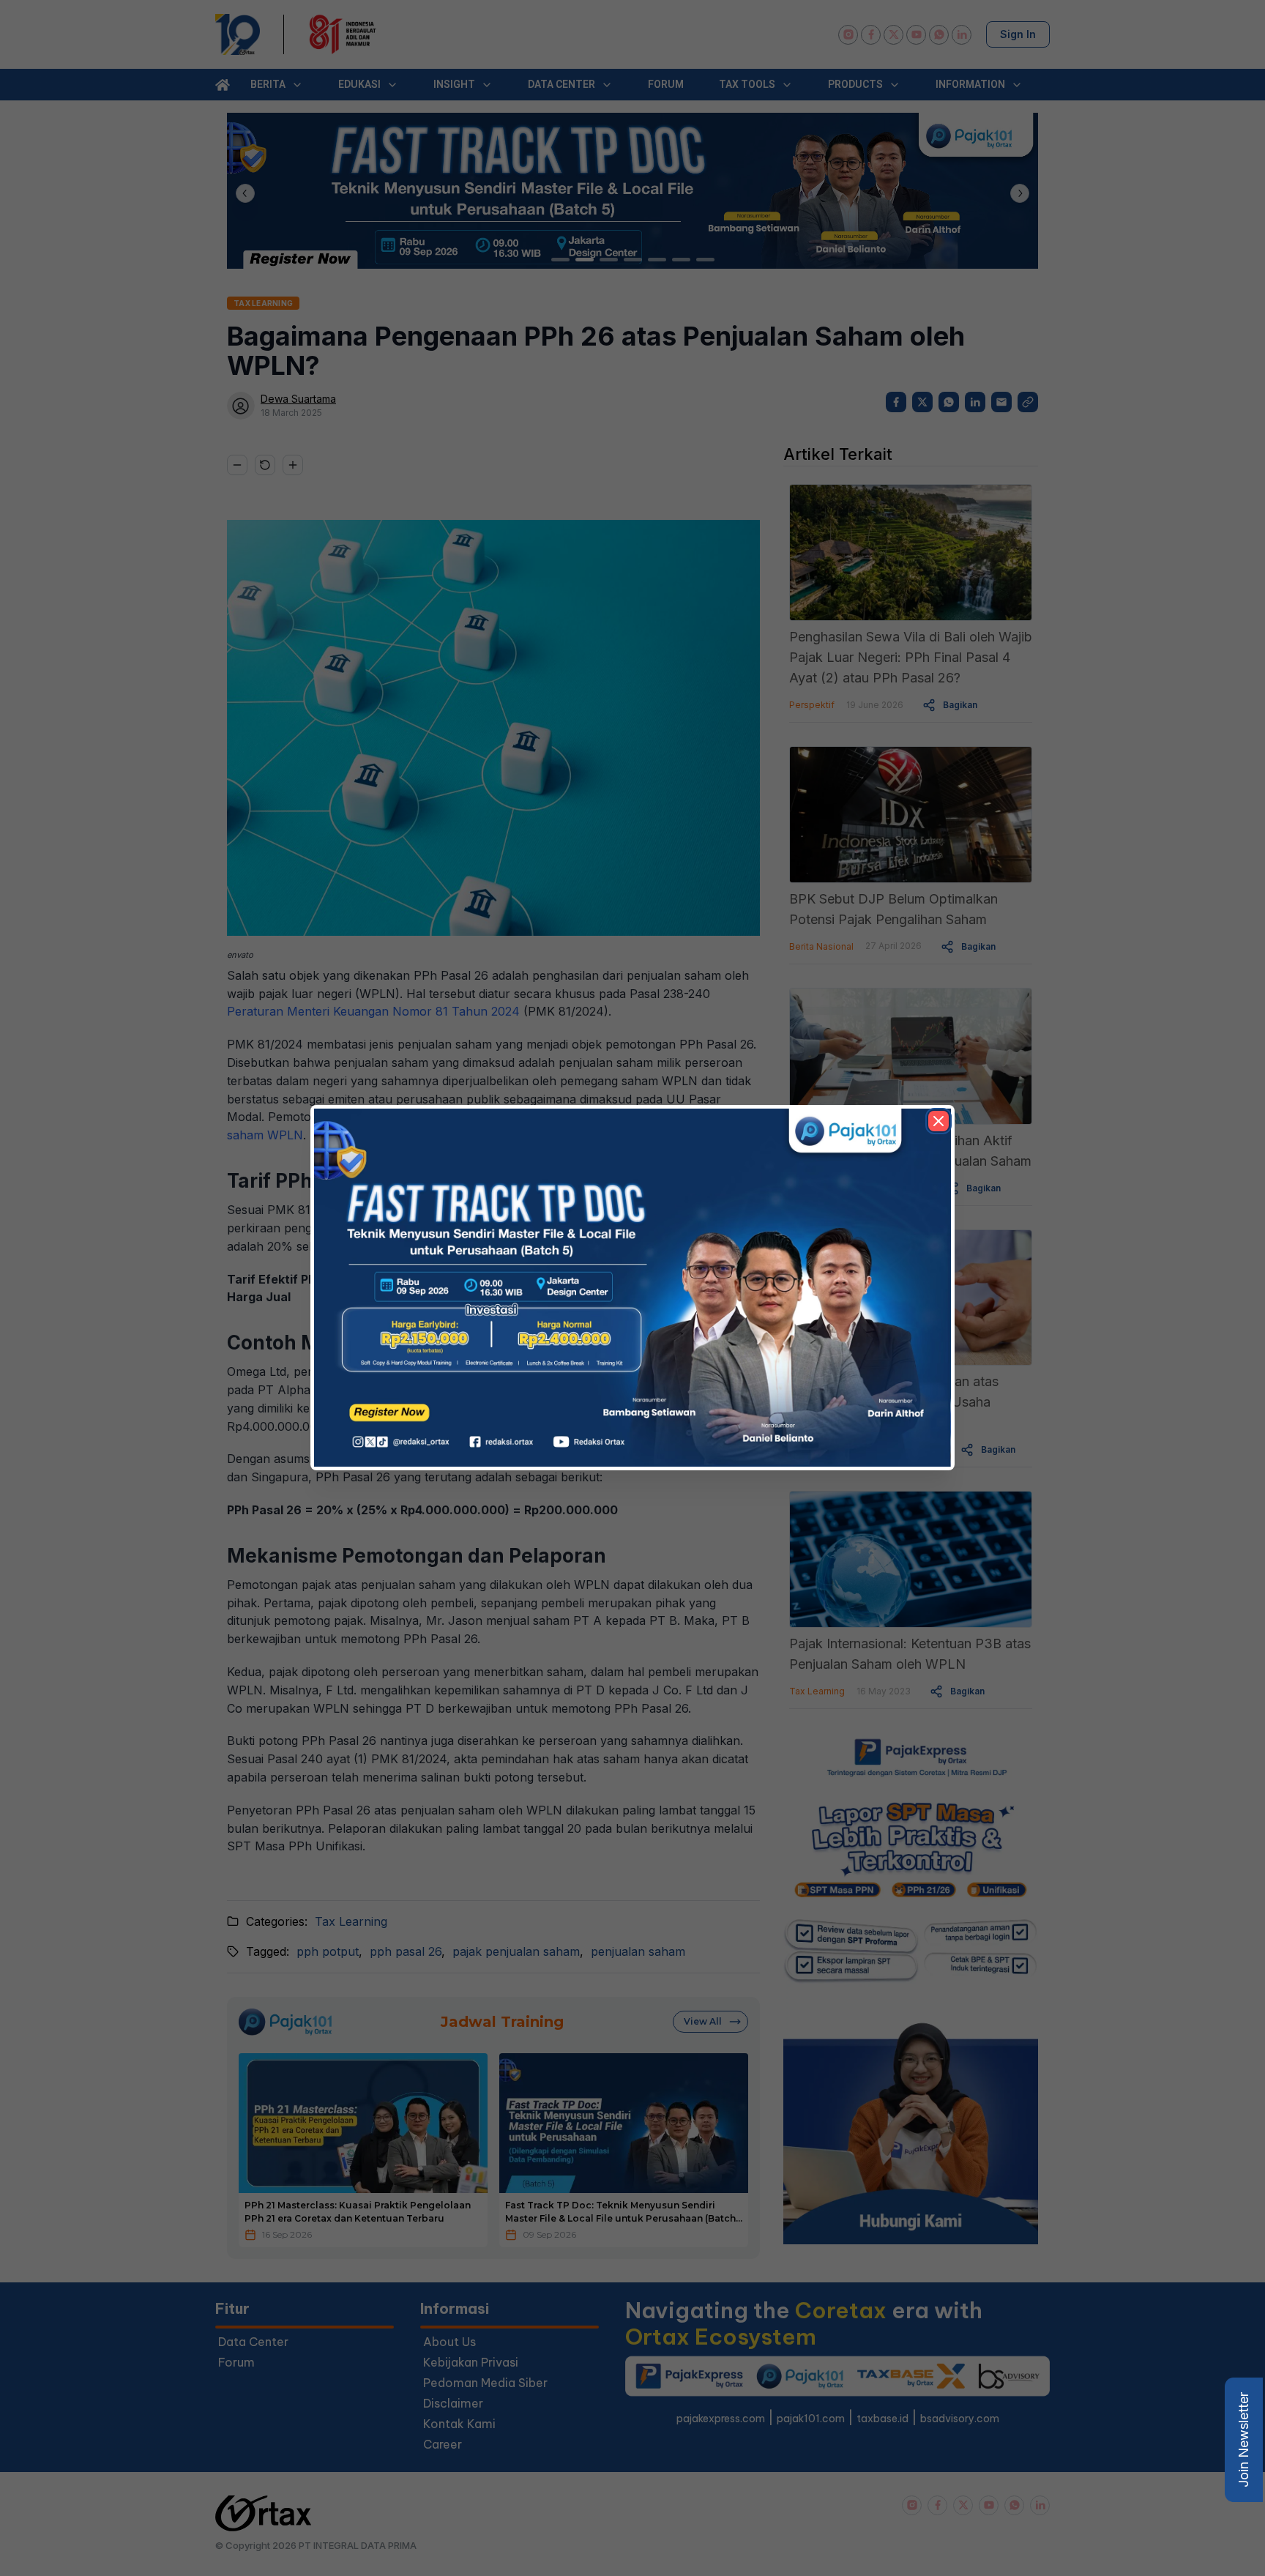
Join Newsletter (1243, 2440)
